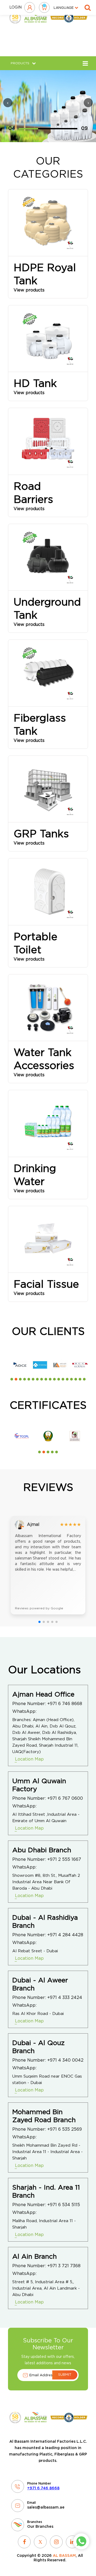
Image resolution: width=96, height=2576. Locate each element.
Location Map (29, 1759)
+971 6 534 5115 (64, 2205)
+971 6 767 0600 (65, 1798)
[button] (12, 1379)
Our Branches (40, 2527)
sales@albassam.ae (46, 2507)
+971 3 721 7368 (64, 2266)
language (64, 8)
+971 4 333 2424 (65, 1998)
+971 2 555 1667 (64, 1859)
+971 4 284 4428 (65, 1935)
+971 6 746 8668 (65, 1704)
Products (20, 63)
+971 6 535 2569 (65, 2129)
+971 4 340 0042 (65, 2060)
